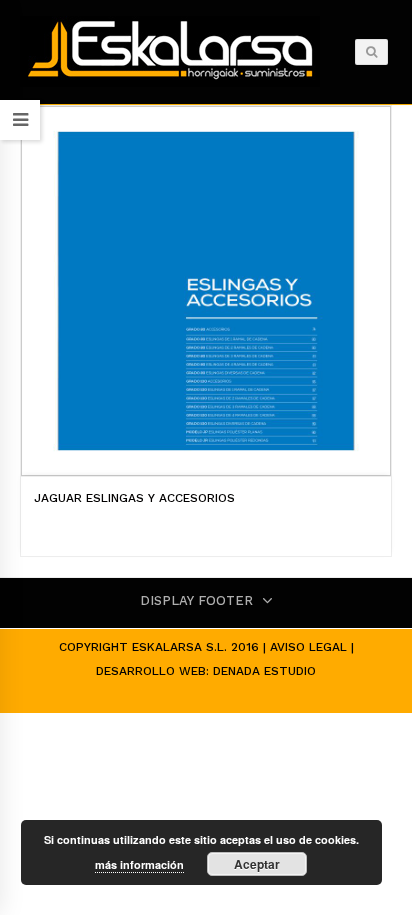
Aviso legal (308, 647)
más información (139, 864)
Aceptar (257, 864)
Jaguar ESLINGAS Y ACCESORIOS (134, 498)
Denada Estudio (264, 671)
